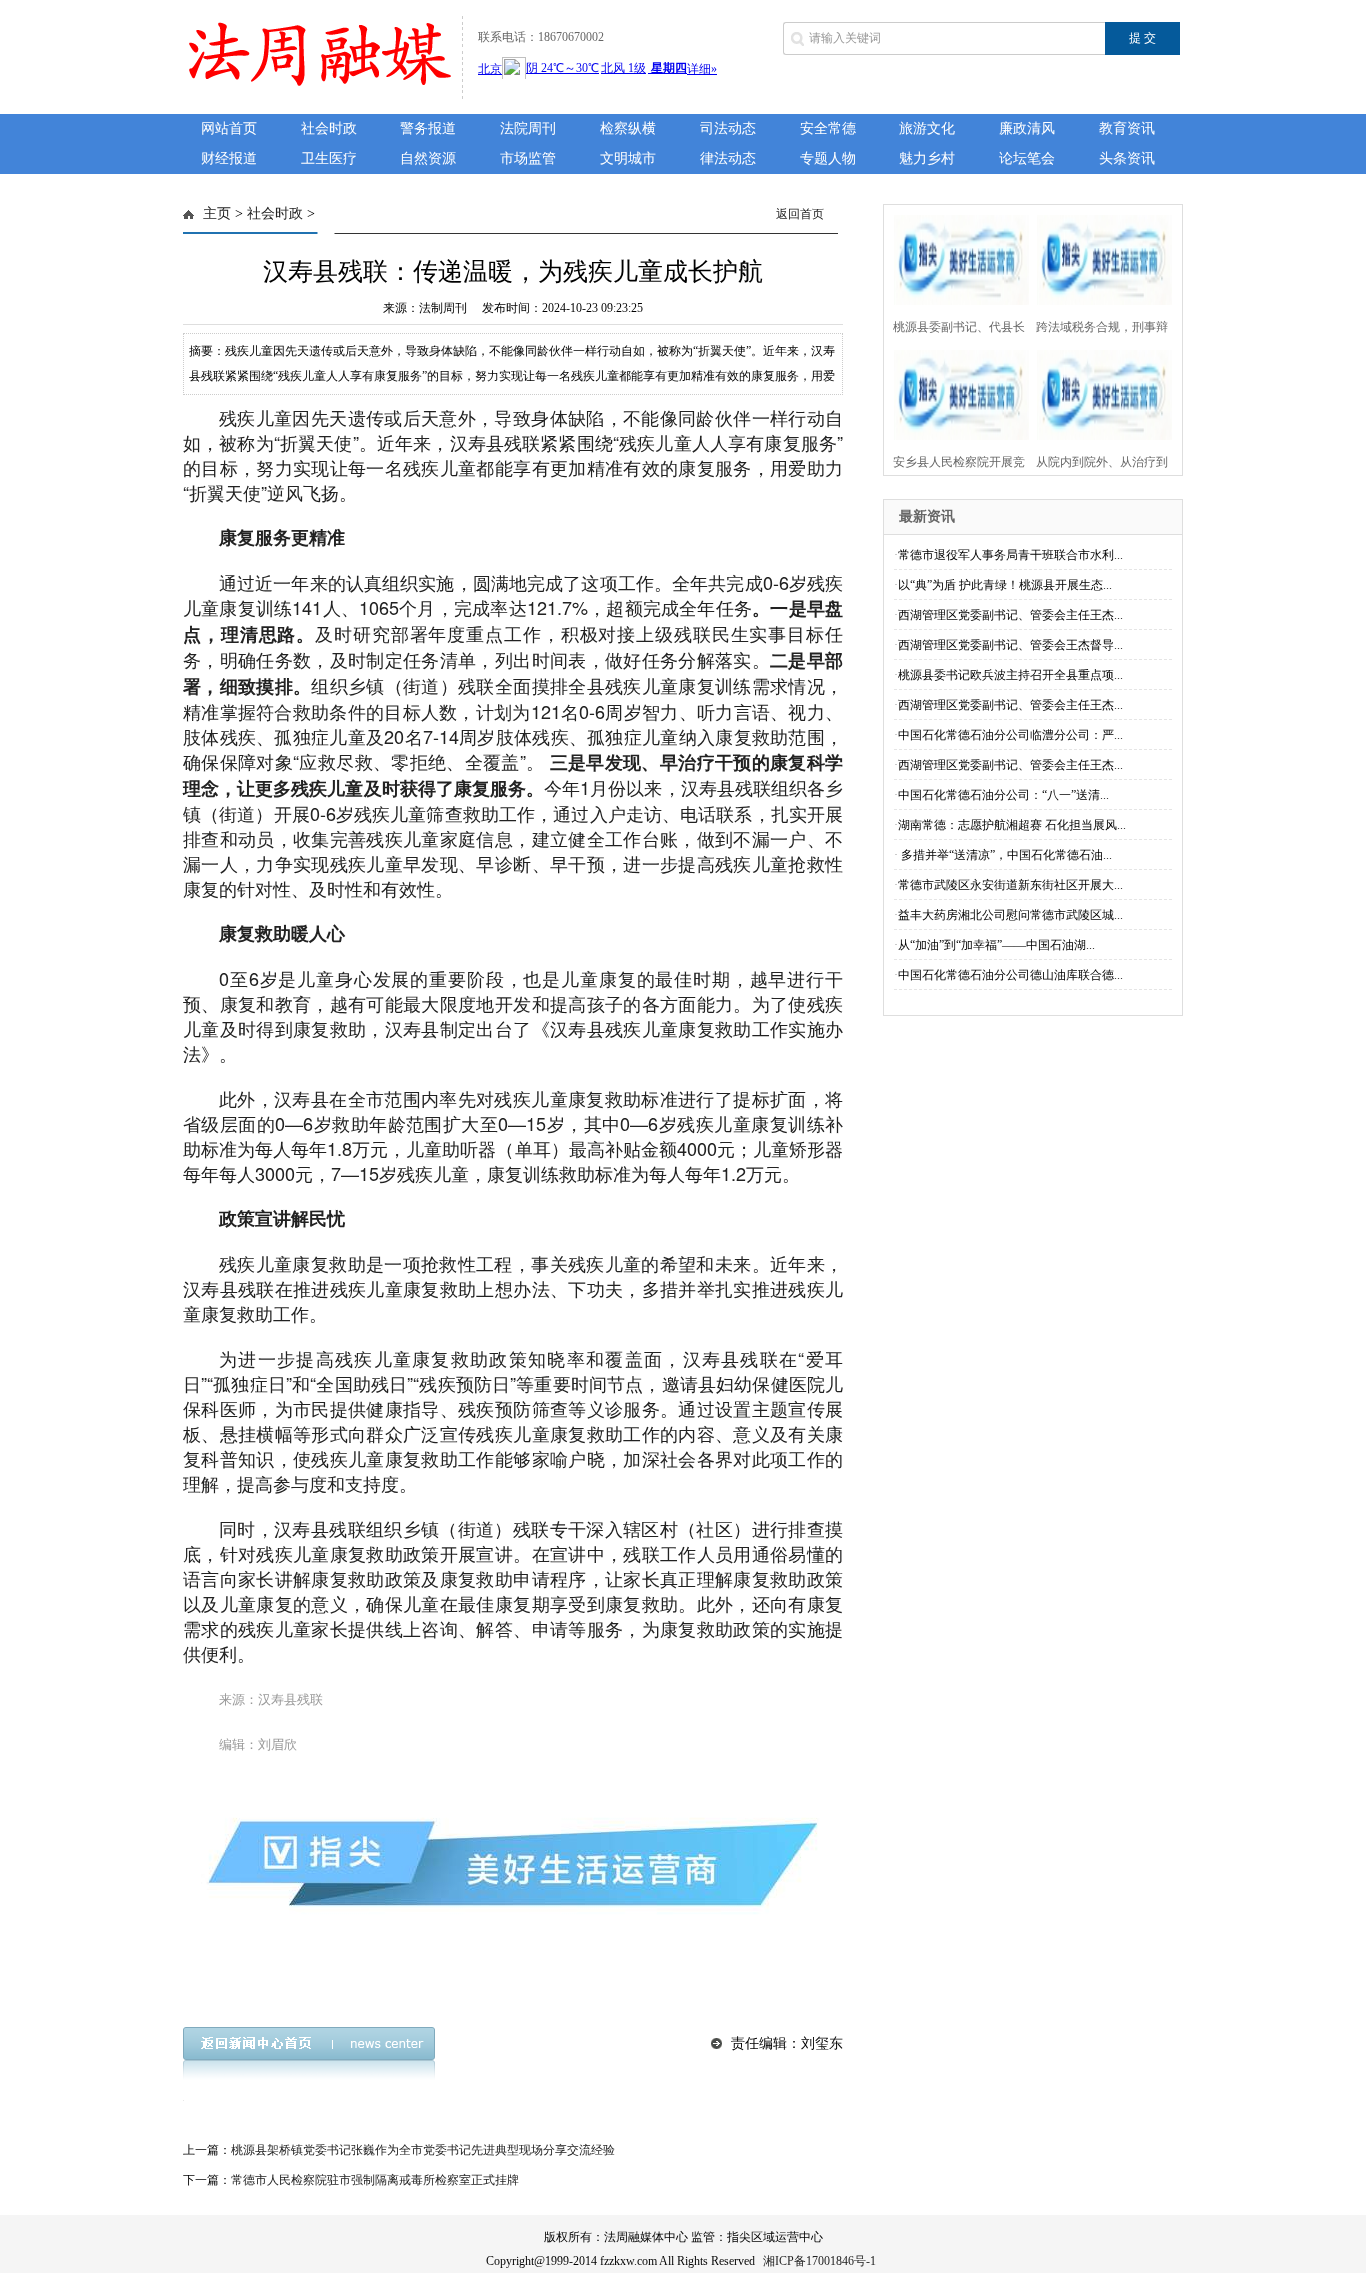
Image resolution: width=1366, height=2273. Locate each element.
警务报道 (428, 128)
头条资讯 (1127, 158)
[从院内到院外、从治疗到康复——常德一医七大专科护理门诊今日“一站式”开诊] (1098, 392)
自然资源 (428, 158)
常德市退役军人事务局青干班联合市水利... (1010, 555)
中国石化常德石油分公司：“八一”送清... (1003, 795)
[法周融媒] (317, 88)
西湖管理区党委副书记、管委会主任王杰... (1010, 615)
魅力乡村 (927, 158)
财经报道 (229, 158)
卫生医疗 (329, 158)
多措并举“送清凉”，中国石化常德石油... (1005, 855)
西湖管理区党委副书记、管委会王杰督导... (1010, 645)
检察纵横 (628, 128)
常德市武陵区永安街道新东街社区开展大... (1010, 885)
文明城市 (628, 158)
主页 (217, 213)
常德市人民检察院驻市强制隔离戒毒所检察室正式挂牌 (375, 2180)
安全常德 (828, 128)
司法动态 (728, 128)
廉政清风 (1027, 128)
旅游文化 (927, 128)
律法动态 (728, 158)
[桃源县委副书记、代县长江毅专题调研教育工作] (955, 257)
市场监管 (528, 158)
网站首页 (229, 128)
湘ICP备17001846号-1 (819, 2261)
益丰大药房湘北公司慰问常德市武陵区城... (1010, 915)
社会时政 (329, 128)
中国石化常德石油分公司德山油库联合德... (1010, 975)
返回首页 (800, 214)
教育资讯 (1127, 128)
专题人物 (828, 158)
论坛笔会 (1027, 158)
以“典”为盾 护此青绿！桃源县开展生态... (1005, 585)
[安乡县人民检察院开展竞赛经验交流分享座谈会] (955, 392)
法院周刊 (528, 128)
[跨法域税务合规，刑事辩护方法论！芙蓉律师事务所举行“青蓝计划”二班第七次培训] (1098, 257)
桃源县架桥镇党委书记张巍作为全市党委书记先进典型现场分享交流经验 (423, 2150)
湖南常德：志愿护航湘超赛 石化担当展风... (1012, 825)
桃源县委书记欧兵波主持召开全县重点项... (1010, 675)
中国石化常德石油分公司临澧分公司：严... (1010, 735)
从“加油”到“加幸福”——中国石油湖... (996, 945)
